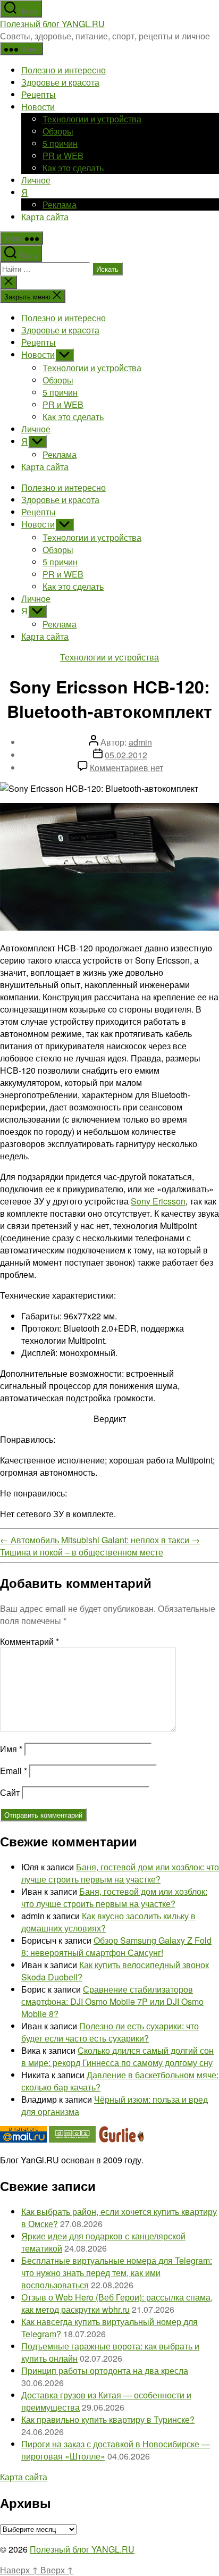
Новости (38, 107)
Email (14, 1771)
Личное (36, 180)
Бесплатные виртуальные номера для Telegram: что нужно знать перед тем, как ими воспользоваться (117, 2273)
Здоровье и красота (60, 82)
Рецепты (39, 94)
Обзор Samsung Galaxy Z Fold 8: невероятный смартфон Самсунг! (116, 1946)
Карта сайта (45, 217)
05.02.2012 (126, 755)
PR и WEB (63, 156)
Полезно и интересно (64, 70)
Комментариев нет (127, 768)
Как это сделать (73, 168)
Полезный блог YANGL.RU (52, 24)
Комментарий (30, 1641)
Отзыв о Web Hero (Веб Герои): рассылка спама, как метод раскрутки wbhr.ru (117, 2303)
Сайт (10, 1792)
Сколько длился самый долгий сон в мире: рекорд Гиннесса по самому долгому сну (117, 2056)
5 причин (60, 143)
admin (140, 742)
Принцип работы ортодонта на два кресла (105, 2370)
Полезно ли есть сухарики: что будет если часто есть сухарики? (110, 2032)
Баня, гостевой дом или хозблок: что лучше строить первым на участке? (120, 1873)
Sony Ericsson (158, 1201)
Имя (11, 1749)
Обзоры (58, 131)
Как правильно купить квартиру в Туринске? (108, 2419)
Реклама (60, 204)
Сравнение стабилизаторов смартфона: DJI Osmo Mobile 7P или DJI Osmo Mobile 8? (112, 2001)
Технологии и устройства (92, 119)
